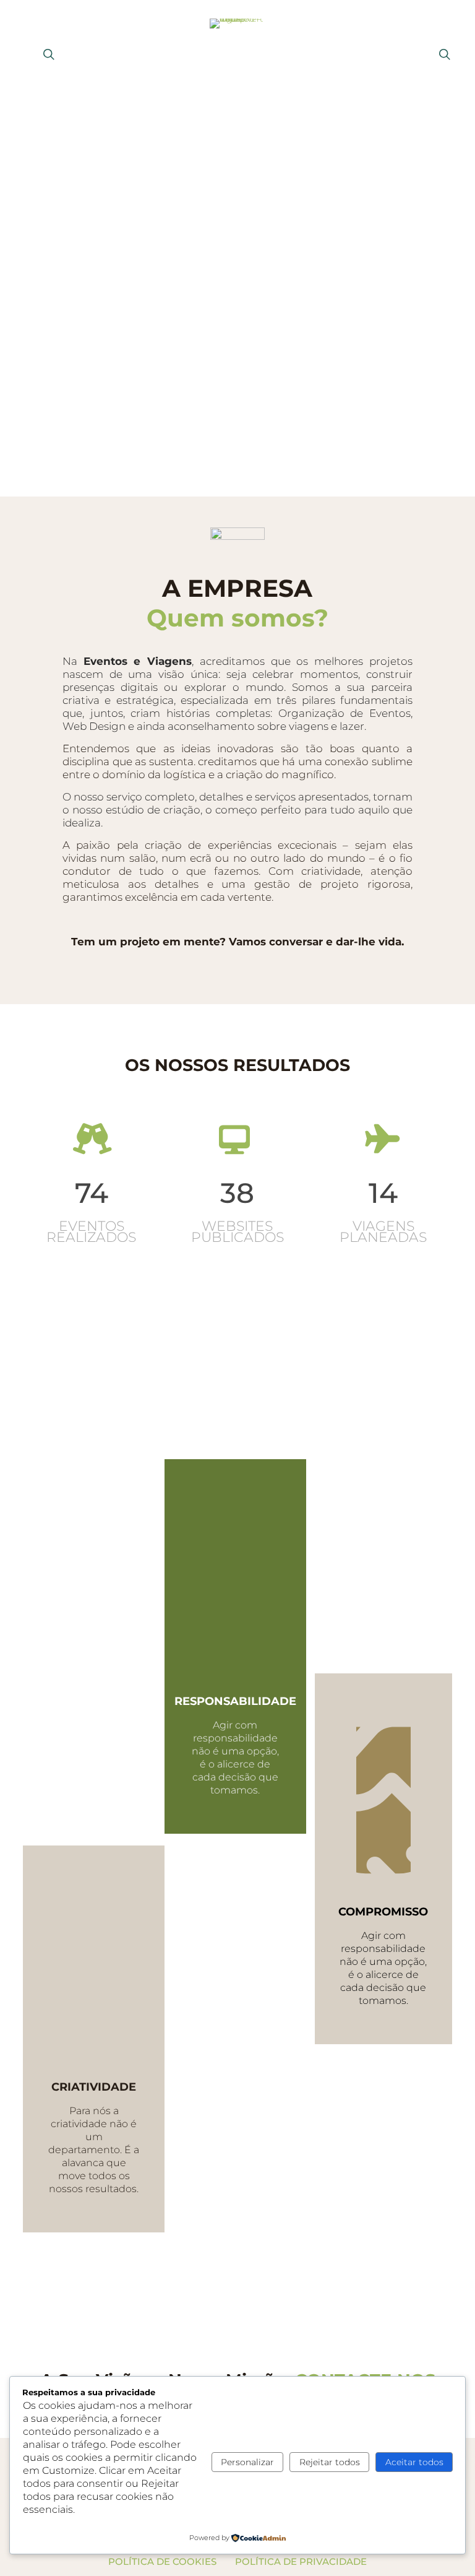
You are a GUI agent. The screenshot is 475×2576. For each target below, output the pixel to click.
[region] (237, 299)
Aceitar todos (414, 2462)
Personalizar (247, 2462)
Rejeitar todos (330, 2462)
